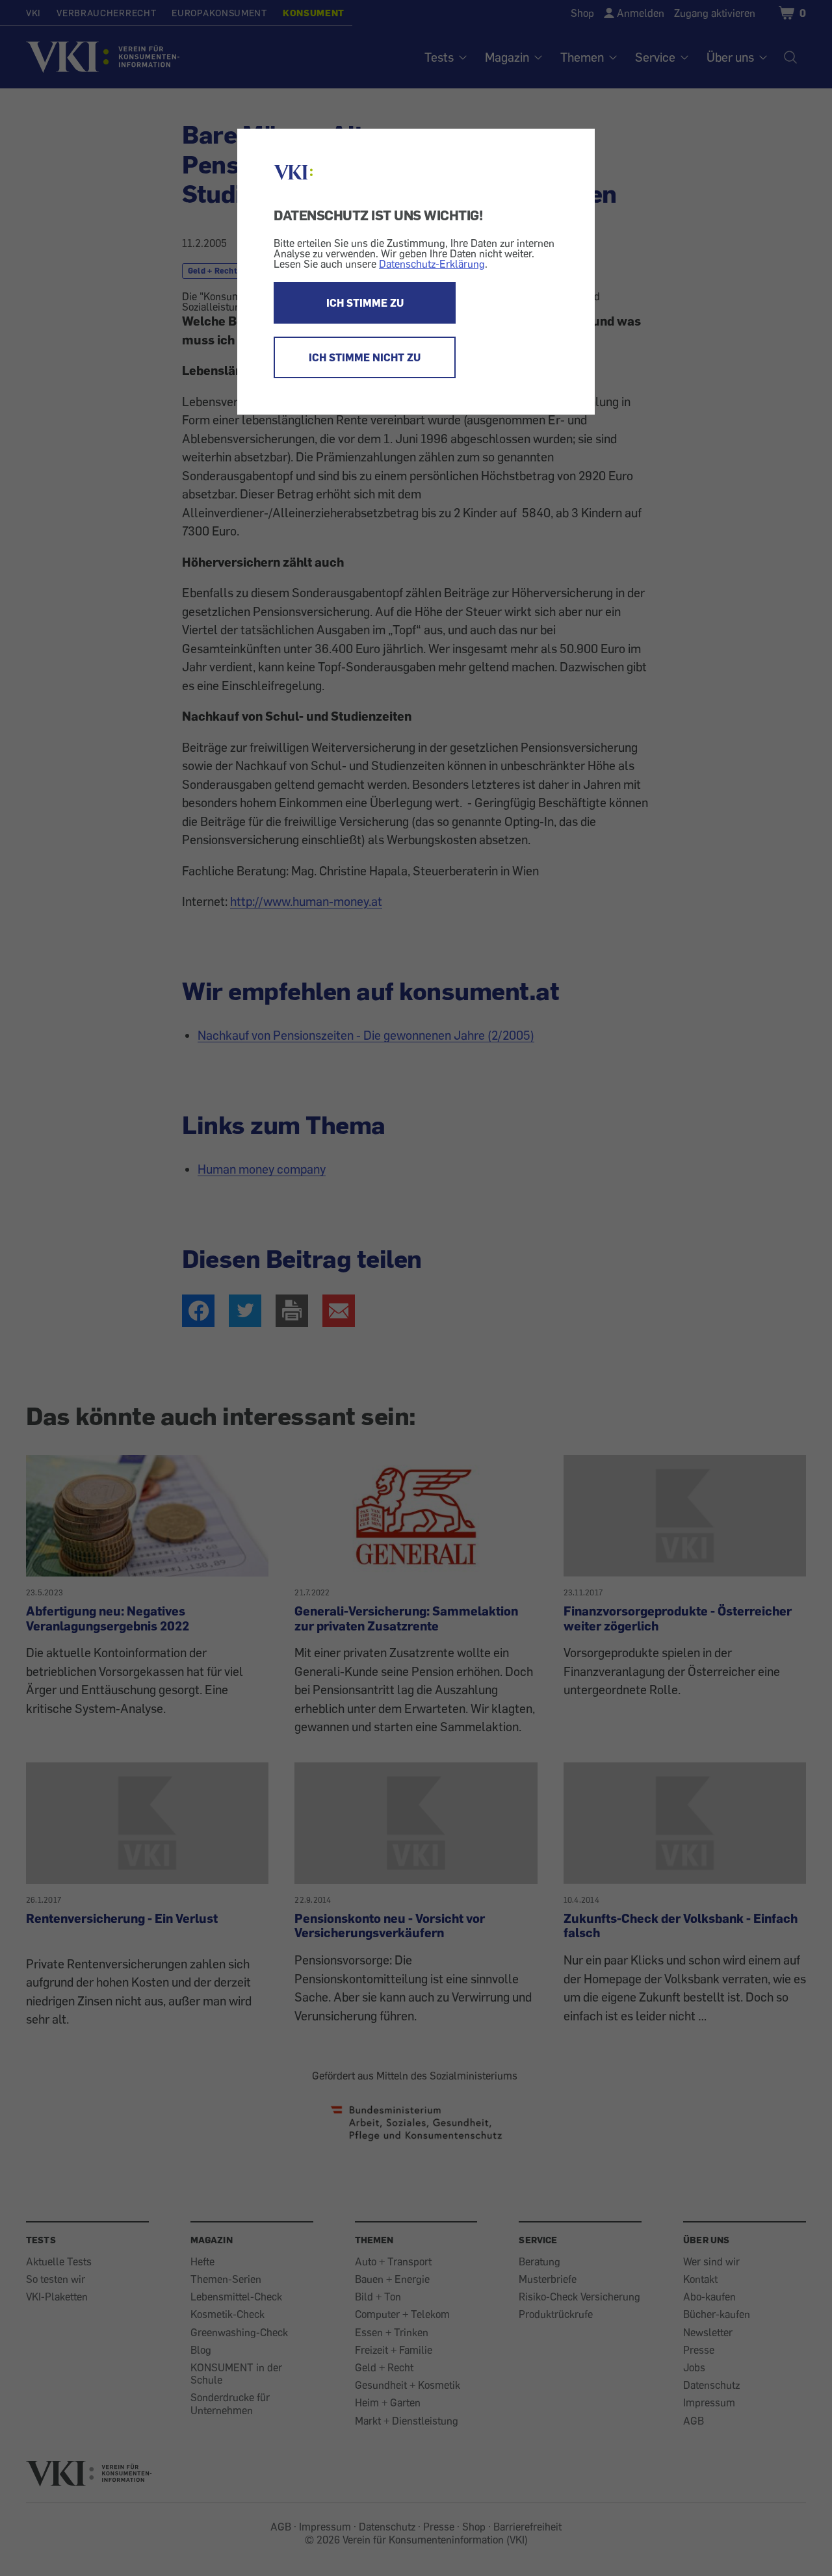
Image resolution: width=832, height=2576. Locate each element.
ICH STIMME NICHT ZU (365, 357)
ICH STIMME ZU (365, 303)
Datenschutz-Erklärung (432, 264)
